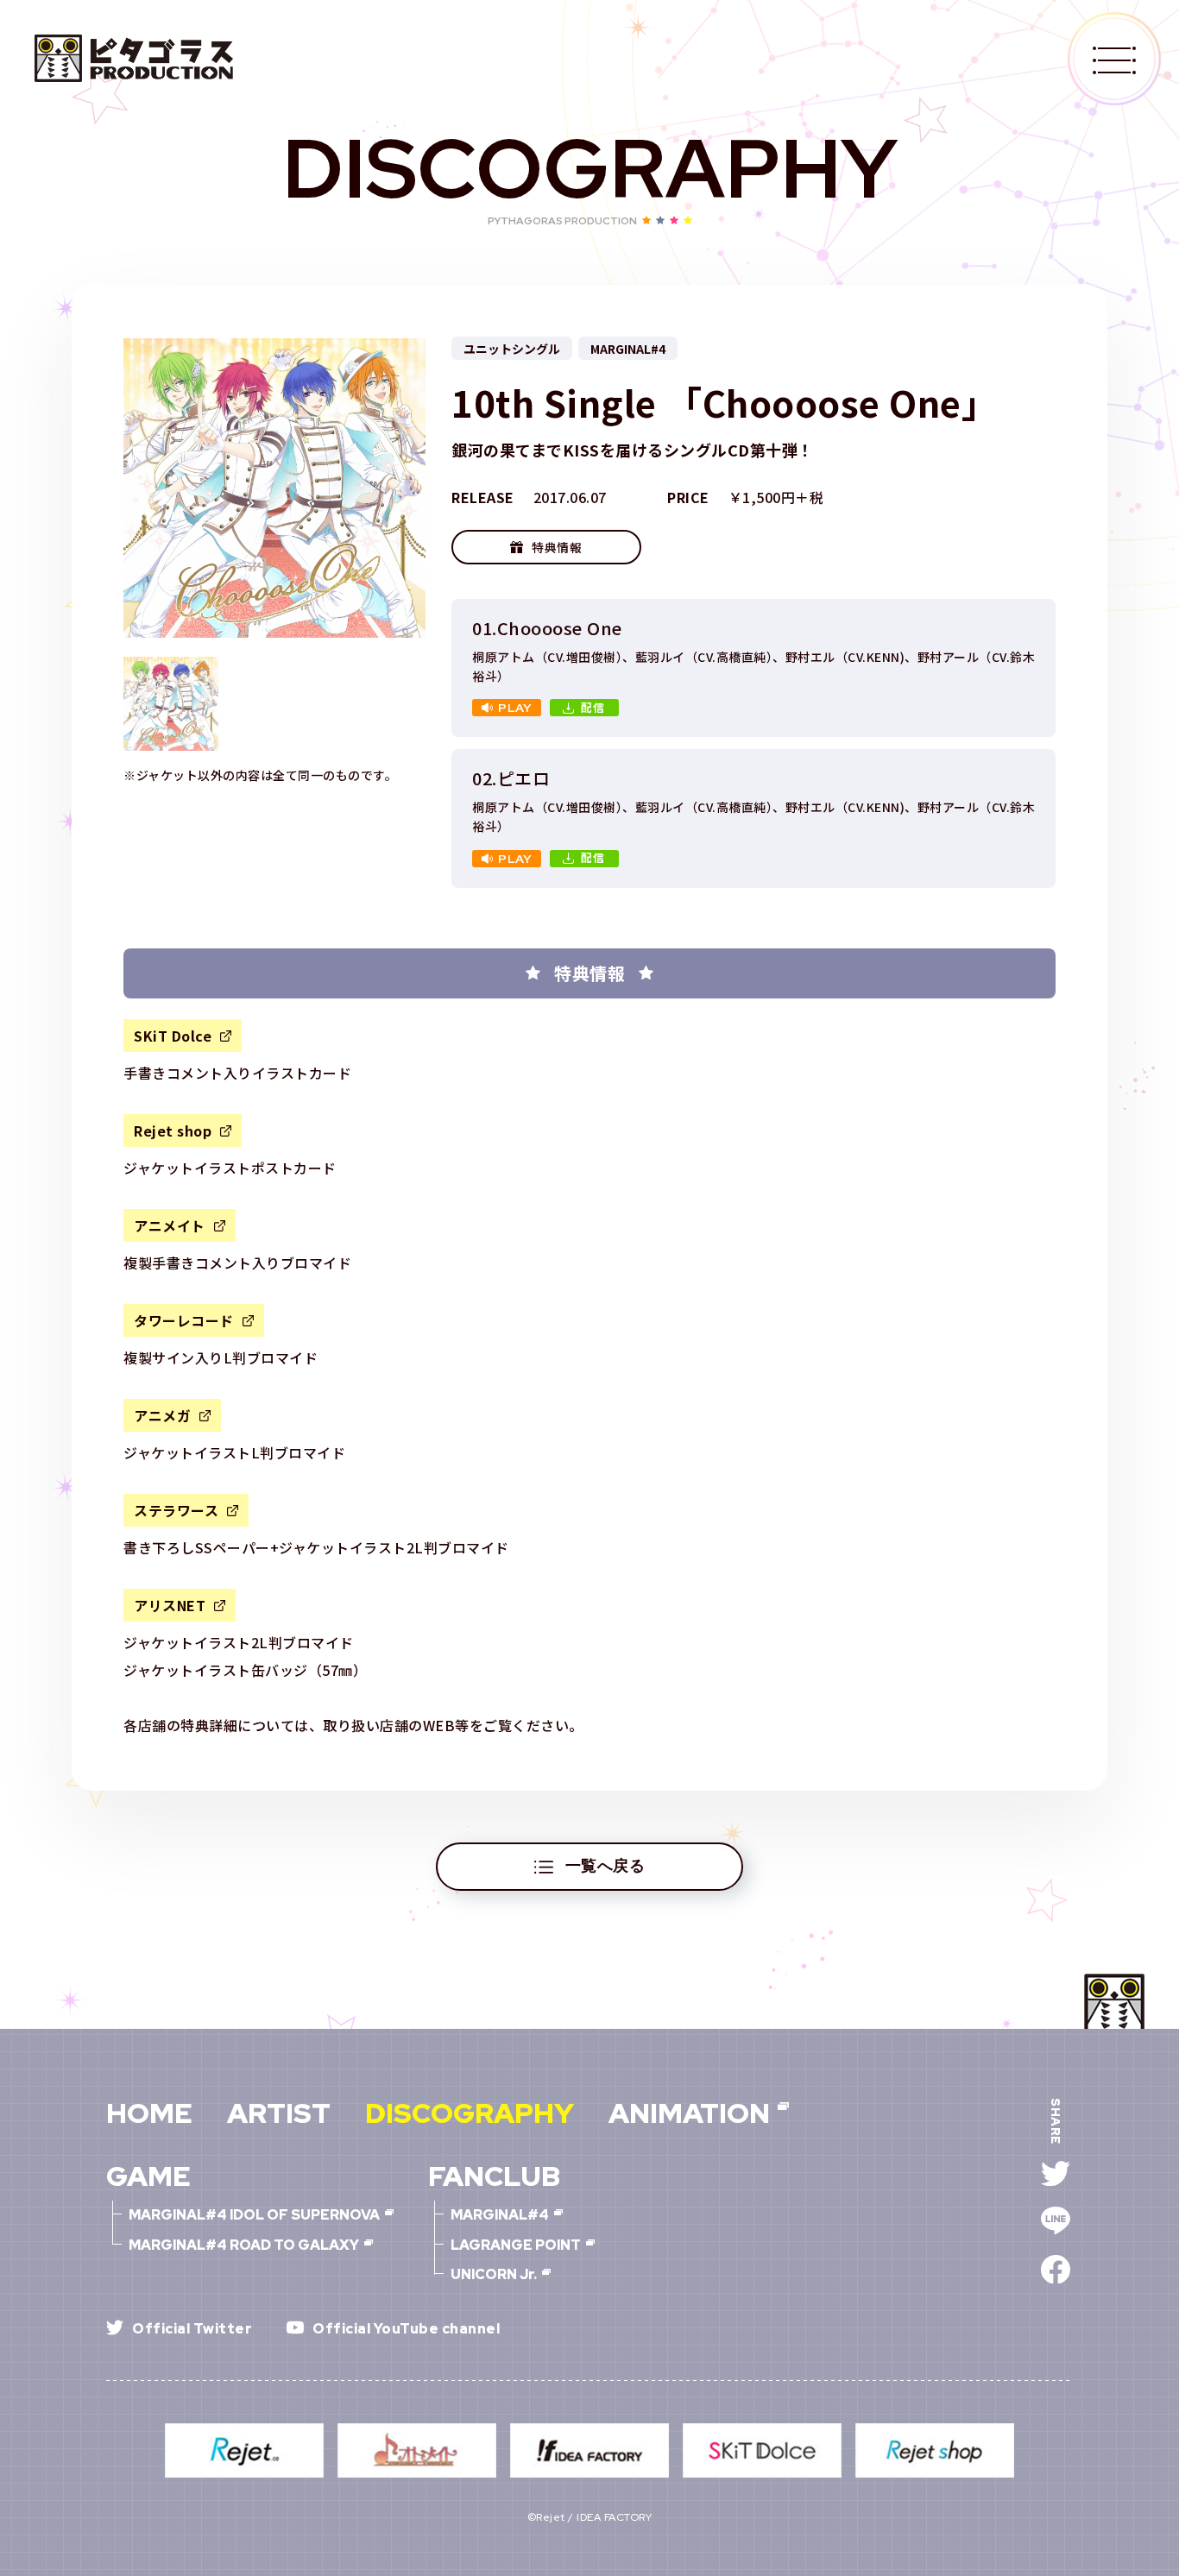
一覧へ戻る (605, 1865)
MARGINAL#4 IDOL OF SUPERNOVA (254, 2215)
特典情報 (557, 547)
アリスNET (170, 1605)
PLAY (515, 708)
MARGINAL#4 (628, 349)
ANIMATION (689, 2113)
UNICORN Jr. (494, 2275)
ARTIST (279, 2113)
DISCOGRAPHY (470, 2113)
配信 (594, 707)
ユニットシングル (512, 349)
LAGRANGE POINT (516, 2245)
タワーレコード (184, 1320)
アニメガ (162, 1415)
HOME (149, 2113)
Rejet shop (173, 1131)
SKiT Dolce (173, 1036)
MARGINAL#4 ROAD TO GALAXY (244, 2245)
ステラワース (176, 1510)
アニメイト (170, 1225)
